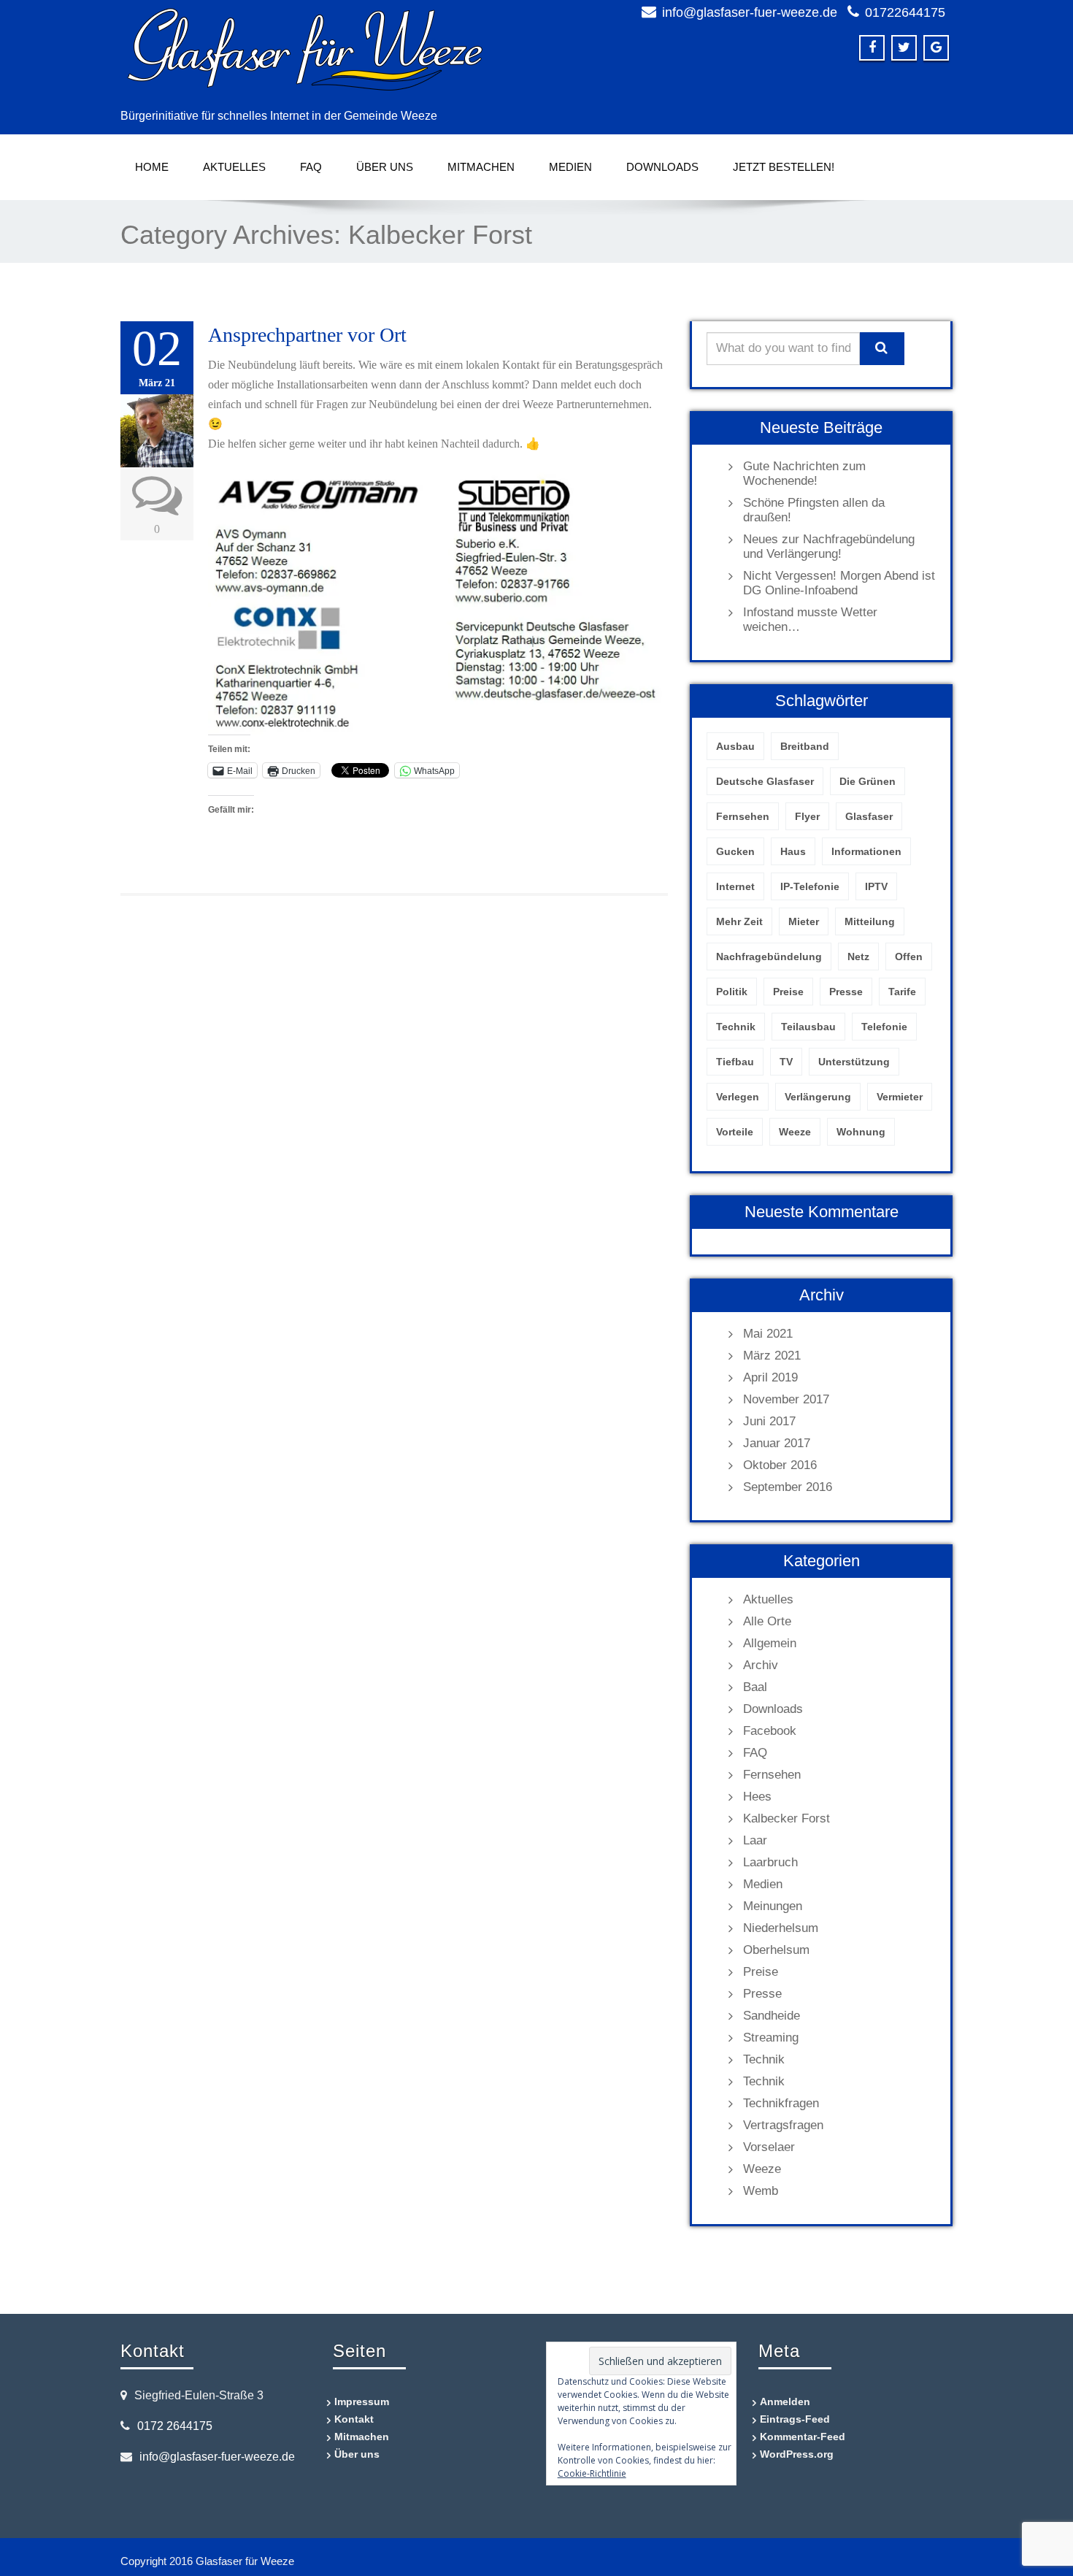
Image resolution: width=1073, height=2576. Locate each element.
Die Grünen (868, 781)
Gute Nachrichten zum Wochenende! (804, 474)
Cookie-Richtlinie (592, 2473)
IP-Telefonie (810, 886)
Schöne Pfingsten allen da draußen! (814, 510)
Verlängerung (818, 1097)
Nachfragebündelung (769, 957)
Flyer (807, 816)
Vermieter (900, 1097)
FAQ (311, 167)
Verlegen (738, 1097)
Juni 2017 (769, 1421)
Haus (793, 851)
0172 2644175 (175, 2426)
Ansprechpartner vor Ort (307, 335)
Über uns (385, 167)
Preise (788, 992)
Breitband (805, 746)
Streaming (771, 2038)
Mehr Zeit (739, 921)
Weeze (795, 1132)
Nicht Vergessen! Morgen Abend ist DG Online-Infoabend (839, 583)
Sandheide (772, 2016)
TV (786, 1062)
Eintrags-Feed (795, 2419)
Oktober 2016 (780, 1465)
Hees (757, 1797)
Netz (858, 957)
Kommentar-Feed (803, 2437)
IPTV (876, 886)
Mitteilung (870, 921)
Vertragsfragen (783, 2125)
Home (152, 167)
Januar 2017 (777, 1443)
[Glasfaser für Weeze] (323, 51)
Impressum (362, 2401)
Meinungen (773, 1906)
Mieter (804, 921)
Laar (755, 1840)
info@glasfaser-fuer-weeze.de (750, 12)
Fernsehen (743, 816)
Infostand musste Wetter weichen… (810, 620)
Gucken (735, 851)
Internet (735, 886)
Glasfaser (869, 816)
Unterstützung (854, 1062)
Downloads (662, 167)
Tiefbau (735, 1062)
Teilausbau (808, 1027)
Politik (732, 992)
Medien (570, 167)
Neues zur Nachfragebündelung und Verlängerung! (829, 547)
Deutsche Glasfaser (765, 781)
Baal (755, 1687)
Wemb (761, 2191)
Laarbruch (770, 1862)
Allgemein (770, 1643)
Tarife (902, 992)
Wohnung (861, 1132)
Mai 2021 (768, 1334)
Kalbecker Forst (787, 1818)
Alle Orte (767, 1621)
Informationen (866, 851)
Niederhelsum (781, 1928)
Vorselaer (769, 2147)
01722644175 (905, 12)
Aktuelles (234, 167)
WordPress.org (797, 2454)
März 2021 (772, 1356)
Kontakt (354, 2419)
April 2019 (770, 1377)
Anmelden (785, 2401)
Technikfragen (781, 2103)
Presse (846, 992)
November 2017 (786, 1399)
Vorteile (735, 1132)
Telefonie (884, 1027)
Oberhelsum (776, 1950)
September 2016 (788, 1487)
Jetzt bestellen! (784, 167)
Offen (909, 957)
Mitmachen (481, 167)
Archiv (761, 1665)
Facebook (770, 1731)
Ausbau (735, 746)
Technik (736, 1027)
